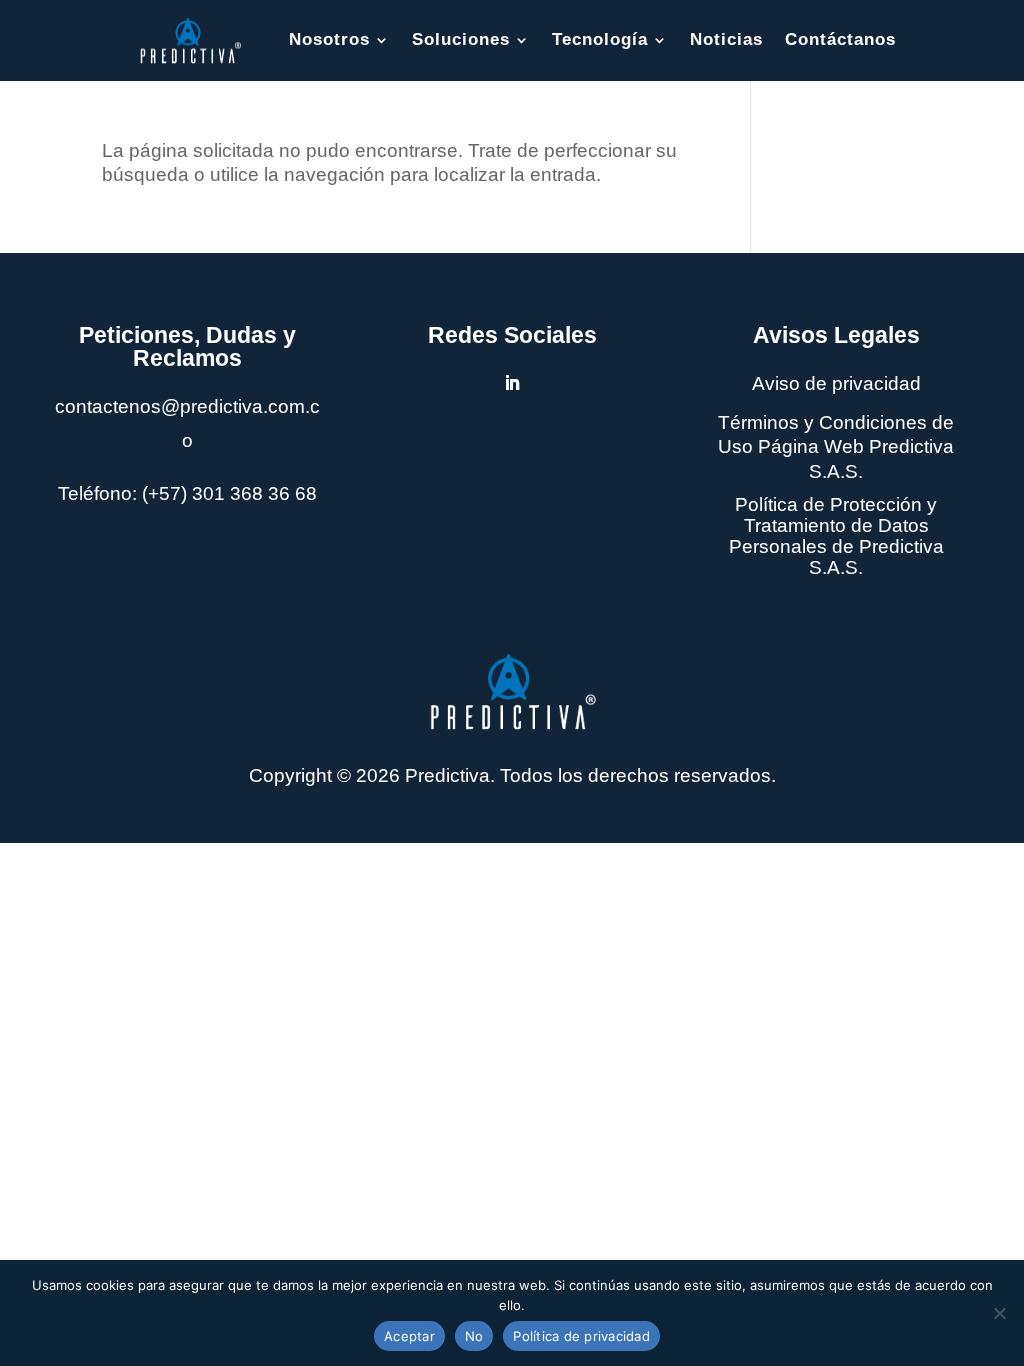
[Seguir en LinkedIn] (512, 383)
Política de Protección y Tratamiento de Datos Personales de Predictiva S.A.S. (836, 536)
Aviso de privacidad (836, 383)
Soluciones (461, 39)
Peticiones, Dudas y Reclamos (187, 346)
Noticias (726, 39)
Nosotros (329, 39)
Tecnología (600, 39)
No (474, 1336)
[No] (999, 1313)
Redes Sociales (512, 335)
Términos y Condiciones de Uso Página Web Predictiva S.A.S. (836, 447)
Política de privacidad (581, 1336)
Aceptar (409, 1336)
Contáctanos (840, 39)
